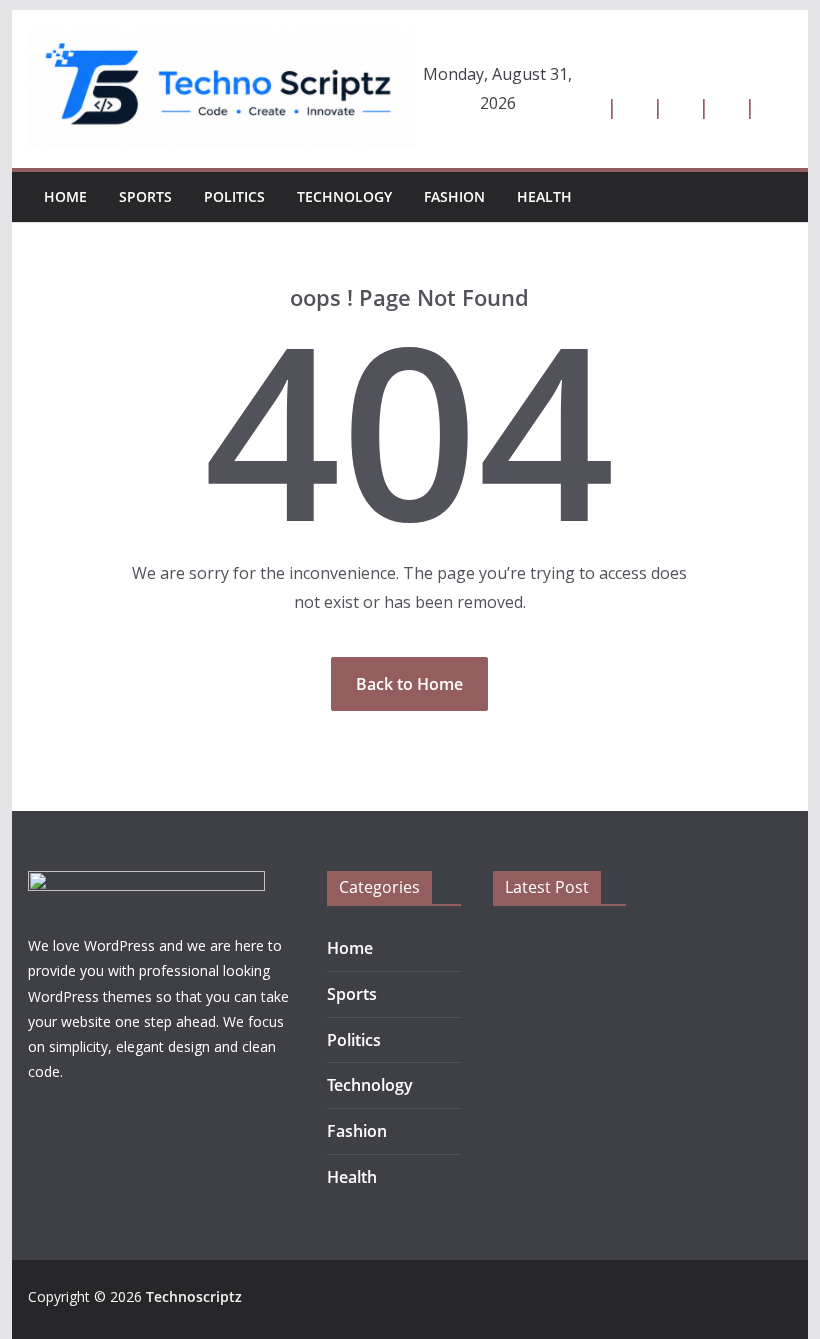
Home (65, 196)
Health (544, 196)
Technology (344, 196)
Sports (145, 196)
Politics (234, 196)
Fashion (454, 196)
